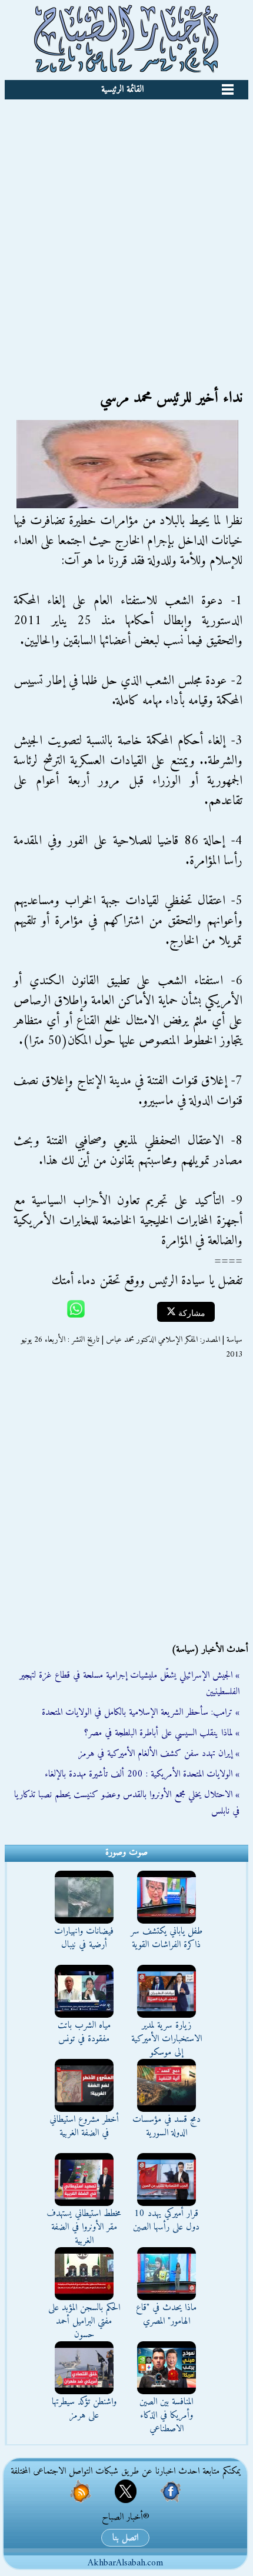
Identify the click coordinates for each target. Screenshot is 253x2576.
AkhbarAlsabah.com (125, 2563)
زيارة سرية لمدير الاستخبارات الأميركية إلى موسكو (167, 2039)
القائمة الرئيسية (122, 89)
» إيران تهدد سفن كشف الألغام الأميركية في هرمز (159, 1754)
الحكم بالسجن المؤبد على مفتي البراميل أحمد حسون (84, 2321)
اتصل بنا (125, 2538)
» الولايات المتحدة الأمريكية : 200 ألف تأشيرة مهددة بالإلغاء (142, 1774)
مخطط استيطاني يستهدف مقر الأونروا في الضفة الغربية (84, 2227)
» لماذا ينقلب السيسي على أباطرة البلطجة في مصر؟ (162, 1733)
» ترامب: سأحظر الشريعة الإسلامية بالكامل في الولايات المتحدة (141, 1712)
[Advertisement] (126, 232)
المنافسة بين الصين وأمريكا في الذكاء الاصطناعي (166, 2415)
